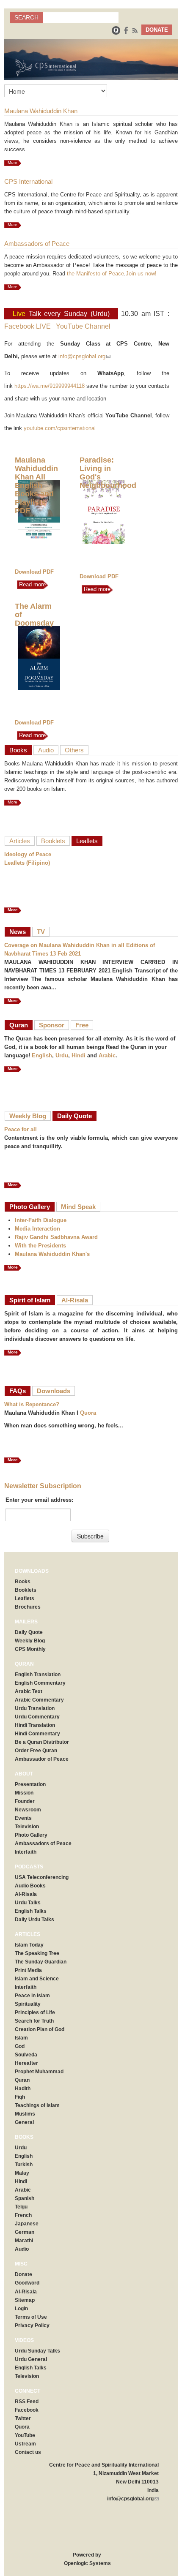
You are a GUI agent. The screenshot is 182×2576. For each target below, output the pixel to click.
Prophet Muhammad (39, 2072)
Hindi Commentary (37, 1734)
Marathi (24, 2241)
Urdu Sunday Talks (37, 2351)
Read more (31, 584)
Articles (20, 841)
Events (23, 1818)
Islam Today (29, 1945)
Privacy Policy (32, 2325)
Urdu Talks (28, 1903)
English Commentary (40, 1683)
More (12, 162)
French (23, 2215)
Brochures (28, 1607)
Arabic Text (29, 1691)
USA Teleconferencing (42, 1877)
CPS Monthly (30, 1649)
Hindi (79, 1055)
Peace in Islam (32, 1996)
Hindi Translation (35, 1725)
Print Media (28, 1970)
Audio (46, 750)
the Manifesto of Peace (95, 274)
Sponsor (52, 1025)
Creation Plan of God (40, 2029)
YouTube (25, 2435)
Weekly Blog (28, 1116)
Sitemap (25, 2300)
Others (74, 750)
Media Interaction (37, 1229)
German (25, 2232)
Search (26, 17)
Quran (19, 1025)
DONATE (157, 30)
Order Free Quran (36, 1751)
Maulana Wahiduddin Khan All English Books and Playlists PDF (36, 485)
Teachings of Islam (37, 2105)
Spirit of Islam (30, 1300)
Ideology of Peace (28, 854)
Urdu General (31, 2359)
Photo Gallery (30, 1207)
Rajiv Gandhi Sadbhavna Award (56, 1237)
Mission (24, 1793)
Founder (25, 1801)
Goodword (27, 2283)
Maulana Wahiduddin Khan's (52, 1254)
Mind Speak (78, 1207)
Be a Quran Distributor (42, 1742)
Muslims (25, 2114)
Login (21, 2309)
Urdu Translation (35, 1708)
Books (18, 750)
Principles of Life (35, 2012)
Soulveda (26, 2055)
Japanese (27, 2224)
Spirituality (28, 2004)
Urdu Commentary (37, 1717)
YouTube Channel (83, 326)
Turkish (24, 2165)
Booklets (53, 841)
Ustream (25, 2444)
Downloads (54, 1391)
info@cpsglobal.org (84, 356)
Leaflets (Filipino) (27, 863)
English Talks (31, 1911)
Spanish (25, 2198)
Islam (21, 2038)
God (20, 2046)
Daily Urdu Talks (34, 1920)
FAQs (18, 1391)
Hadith (23, 2089)
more (13, 1001)
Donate (23, 2274)
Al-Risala (75, 1300)
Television (27, 1827)
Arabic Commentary (39, 1700)
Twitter (23, 2418)
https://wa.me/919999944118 (50, 386)
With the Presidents (40, 1246)
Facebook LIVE (28, 326)
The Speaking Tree (37, 1953)
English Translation (38, 1675)
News (18, 932)
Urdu (62, 1055)
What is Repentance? (32, 1404)
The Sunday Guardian (41, 1962)
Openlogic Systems (87, 2563)
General (24, 2122)
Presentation (30, 1784)
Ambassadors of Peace (43, 1844)
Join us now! (141, 274)
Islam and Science (37, 1979)
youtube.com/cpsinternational (60, 428)
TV (41, 932)
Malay (22, 2173)
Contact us (28, 2452)
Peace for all (21, 1129)
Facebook (27, 2410)
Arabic (107, 1055)
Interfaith (26, 1852)
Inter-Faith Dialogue (41, 1220)
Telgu (21, 2207)
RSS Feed (27, 2402)
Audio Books (30, 1886)
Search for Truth (34, 2021)
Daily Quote (74, 1116)
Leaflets (87, 841)
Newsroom (28, 1810)
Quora (88, 1413)
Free (82, 1025)
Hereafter (26, 2063)
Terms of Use (31, 2317)
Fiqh (20, 2097)
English (42, 1055)
